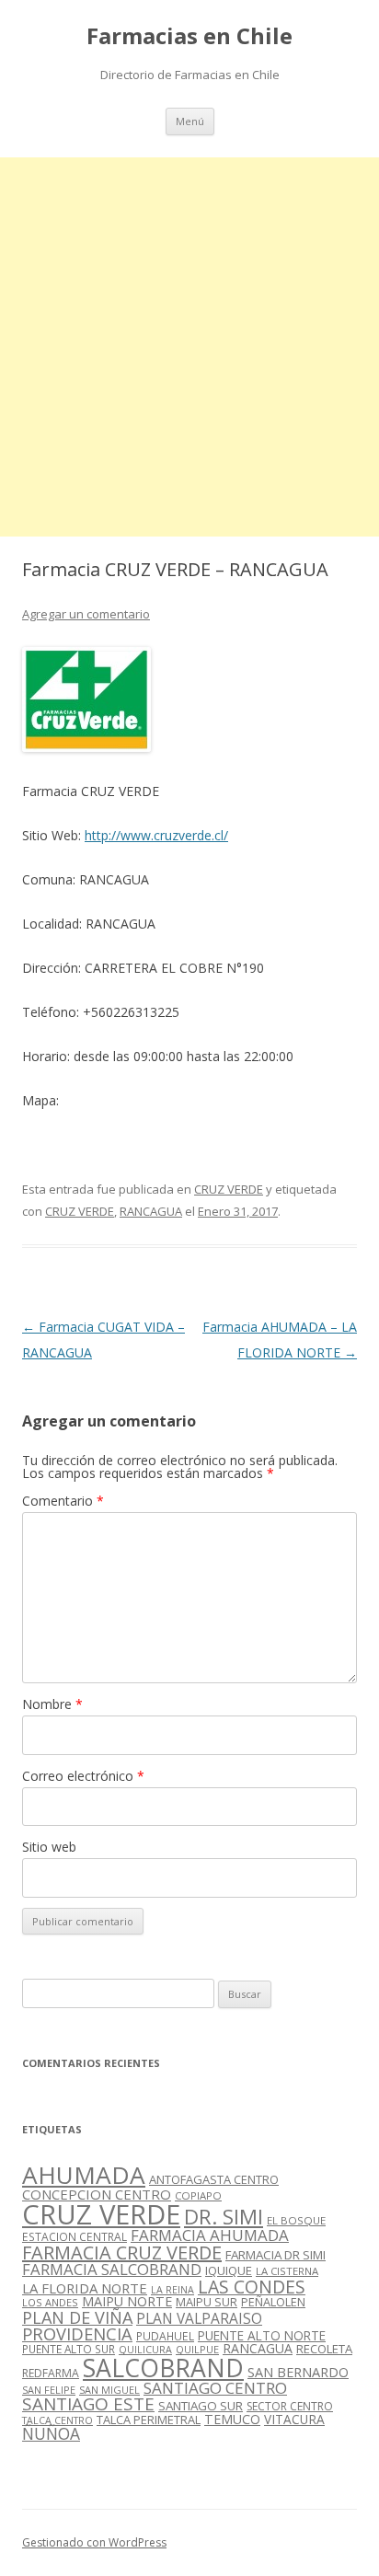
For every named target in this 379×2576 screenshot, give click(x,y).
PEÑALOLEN (273, 2302)
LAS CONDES (252, 2287)
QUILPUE (197, 2349)
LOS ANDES (50, 2302)
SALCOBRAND (163, 2368)
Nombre (52, 1704)
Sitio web (49, 1847)
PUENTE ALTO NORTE (262, 2335)
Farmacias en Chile (189, 36)
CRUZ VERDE (229, 1189)
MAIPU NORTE (127, 2301)
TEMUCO (232, 2419)
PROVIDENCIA (77, 2333)
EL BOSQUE (296, 2220)
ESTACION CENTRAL (75, 2237)
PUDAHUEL (165, 2336)
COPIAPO (198, 2195)
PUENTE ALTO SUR (69, 2349)
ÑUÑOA (51, 2433)
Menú (190, 121)
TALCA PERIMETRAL (149, 2420)
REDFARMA (51, 2373)
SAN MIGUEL (109, 2390)
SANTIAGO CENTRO (215, 2388)
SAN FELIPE (49, 2390)
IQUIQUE (229, 2270)
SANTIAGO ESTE (88, 2404)
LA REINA (172, 2290)
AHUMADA (84, 2175)
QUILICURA (145, 2350)
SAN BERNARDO (298, 2372)
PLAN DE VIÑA (77, 2317)
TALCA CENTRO (57, 2420)
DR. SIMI (224, 2216)
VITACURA (294, 2419)
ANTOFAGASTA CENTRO (214, 2179)
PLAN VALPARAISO (199, 2318)
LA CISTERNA (287, 2271)
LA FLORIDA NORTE (85, 2288)
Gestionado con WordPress (94, 2542)
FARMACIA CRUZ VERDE (122, 2253)
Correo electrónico (83, 1776)
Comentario (63, 1501)
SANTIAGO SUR (201, 2406)
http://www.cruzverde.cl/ (156, 835)
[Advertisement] (189, 347)
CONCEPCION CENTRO (97, 2194)
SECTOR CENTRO (290, 2406)
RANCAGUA (151, 1211)
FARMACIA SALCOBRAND (112, 2269)
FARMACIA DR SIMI (276, 2255)
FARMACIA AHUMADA (210, 2235)
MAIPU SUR (207, 2302)
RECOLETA (324, 2349)
